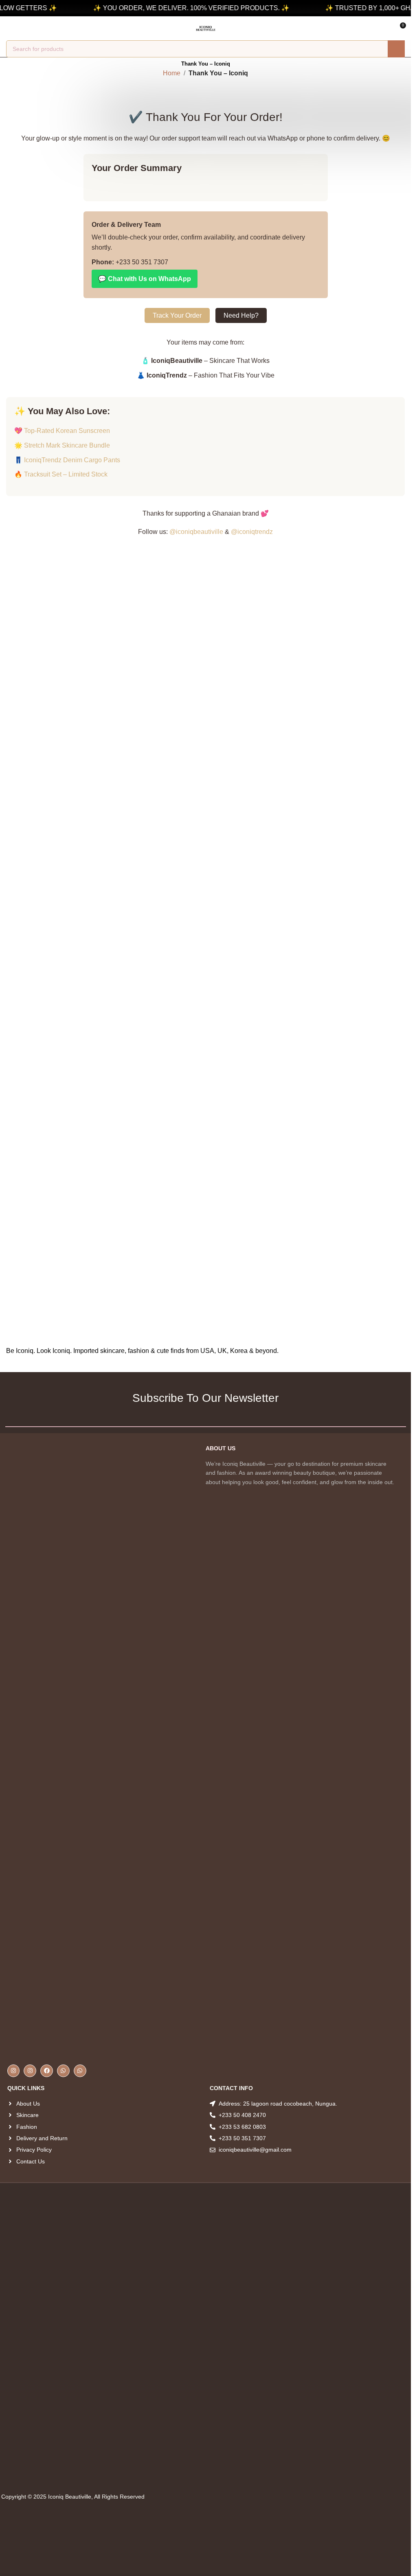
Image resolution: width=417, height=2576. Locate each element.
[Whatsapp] (63, 2071)
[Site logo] (206, 28)
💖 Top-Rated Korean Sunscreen (62, 431)
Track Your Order (177, 315)
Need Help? (241, 315)
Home (172, 73)
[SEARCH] (396, 49)
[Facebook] (47, 2071)
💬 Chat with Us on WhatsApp (145, 279)
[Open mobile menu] (9, 29)
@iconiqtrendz (252, 532)
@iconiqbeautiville (196, 532)
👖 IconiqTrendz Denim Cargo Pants (67, 460)
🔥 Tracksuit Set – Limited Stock (61, 474)
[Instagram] (14, 2071)
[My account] (24, 29)
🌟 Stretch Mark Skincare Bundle (62, 445)
